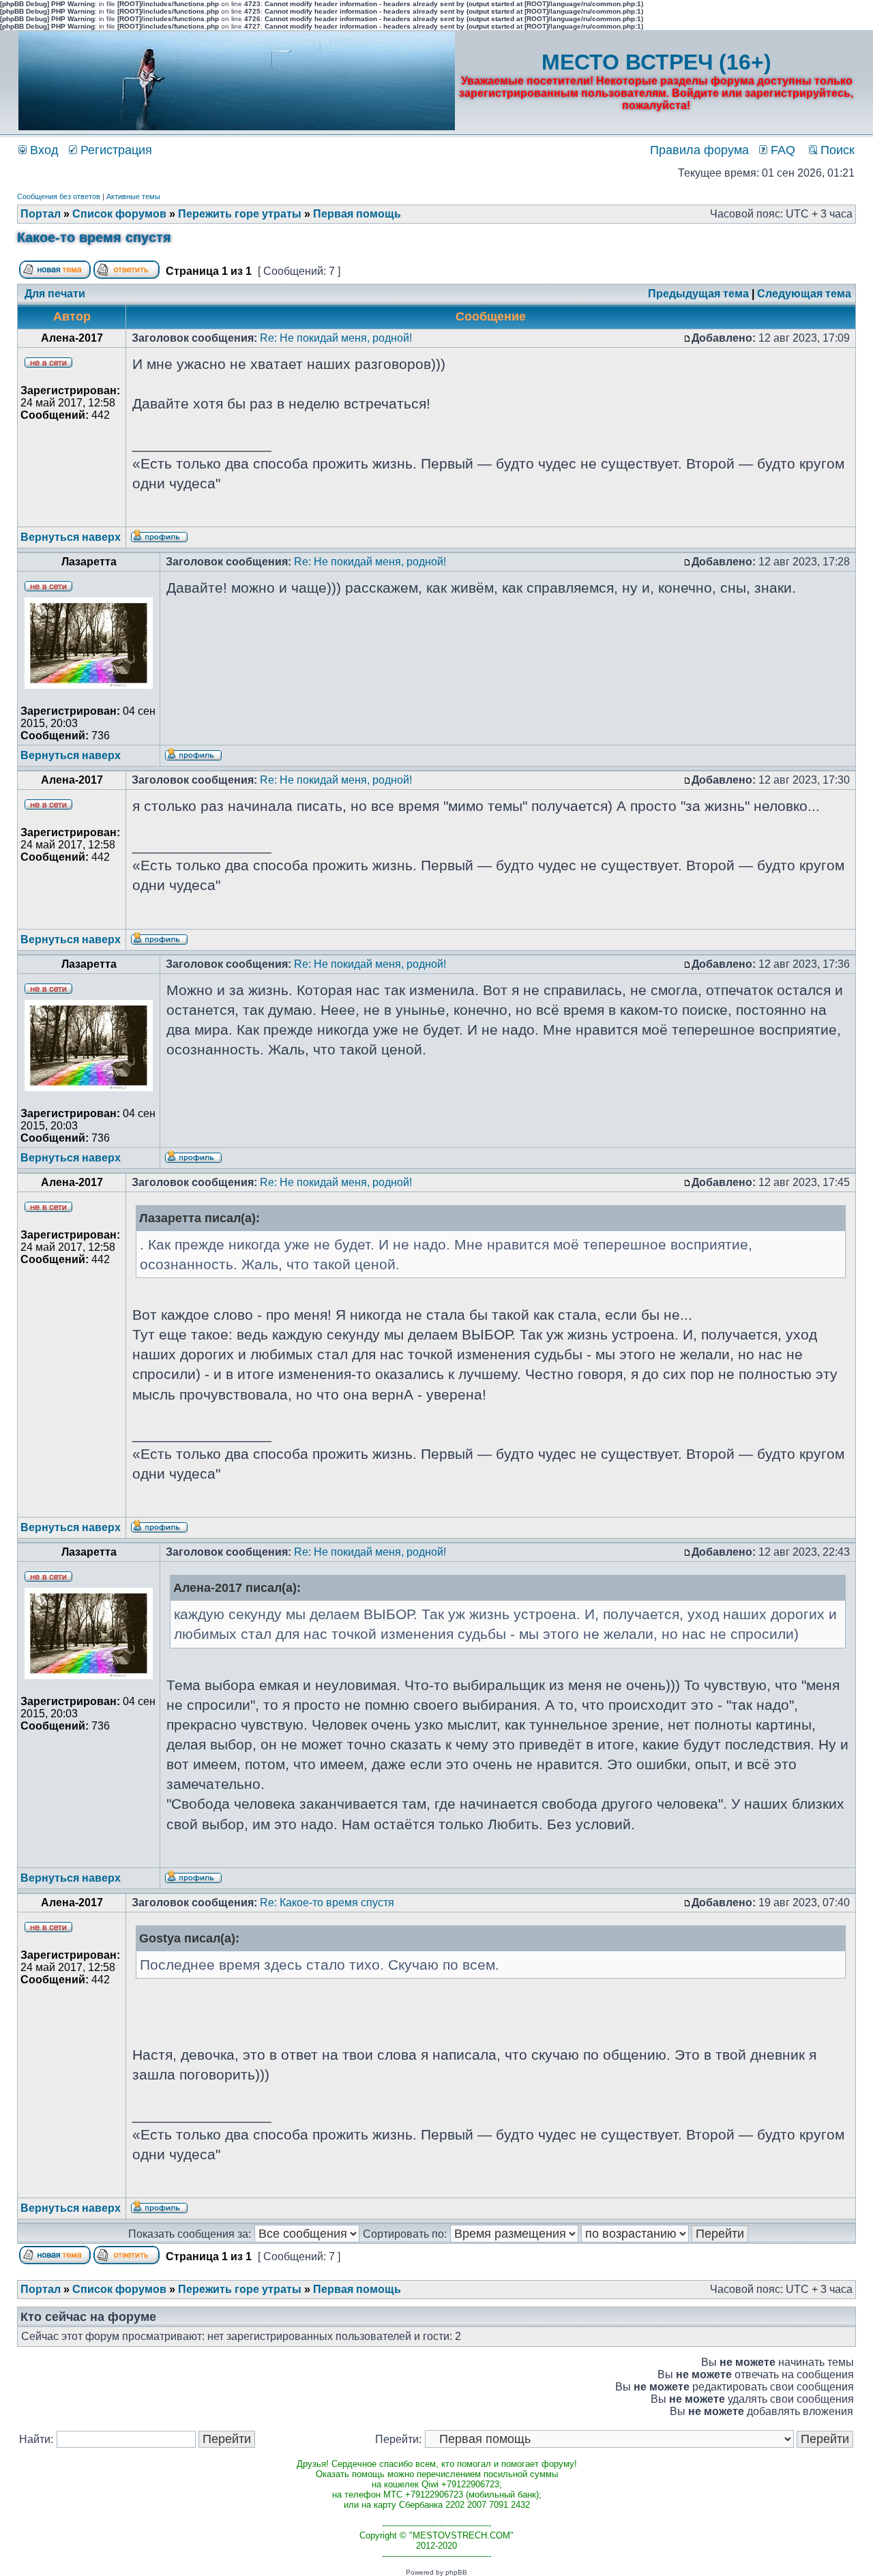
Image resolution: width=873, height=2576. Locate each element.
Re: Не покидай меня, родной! (336, 338)
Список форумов (119, 214)
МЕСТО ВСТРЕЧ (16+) (656, 62)
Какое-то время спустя (94, 237)
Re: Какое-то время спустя (327, 1903)
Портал (41, 214)
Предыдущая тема (698, 294)
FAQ (781, 150)
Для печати (55, 294)
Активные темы (133, 196)
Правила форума (699, 150)
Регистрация (115, 150)
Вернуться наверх (71, 537)
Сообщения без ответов (59, 196)
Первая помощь (357, 214)
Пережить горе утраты (240, 214)
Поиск (836, 150)
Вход (43, 150)
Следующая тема (804, 294)
